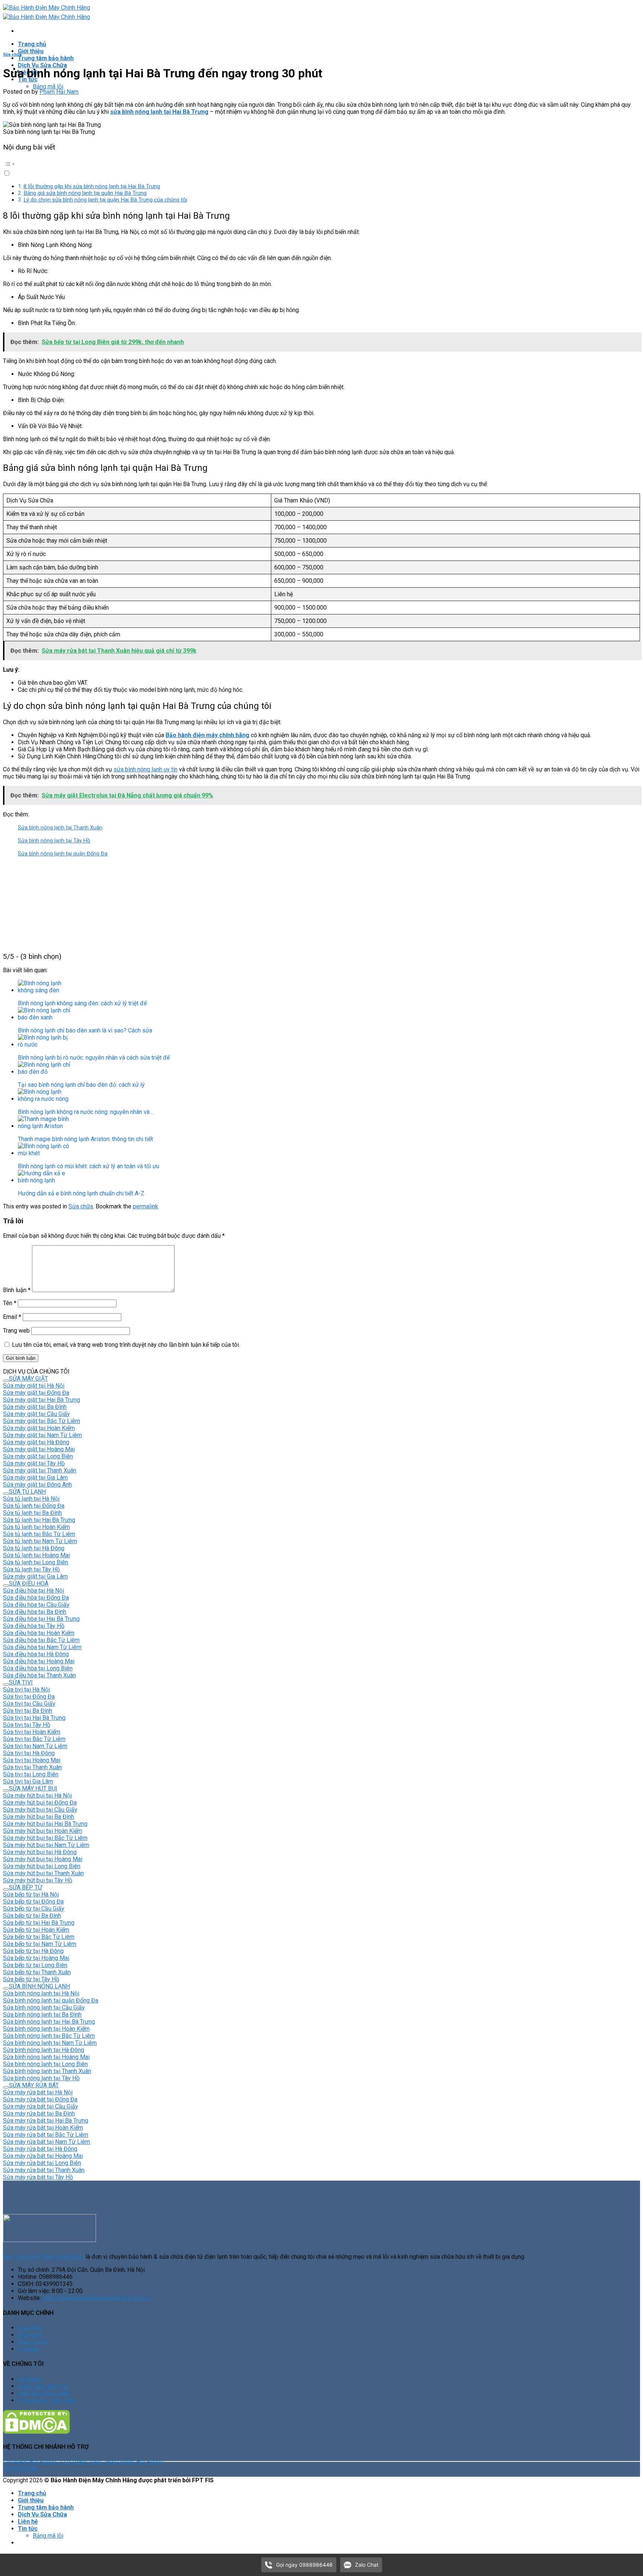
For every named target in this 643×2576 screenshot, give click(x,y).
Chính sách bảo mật (43, 2386)
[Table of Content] (321, 164)
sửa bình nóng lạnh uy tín (145, 769)
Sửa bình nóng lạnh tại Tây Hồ (54, 841)
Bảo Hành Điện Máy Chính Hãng (44, 2257)
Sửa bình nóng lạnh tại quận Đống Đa (63, 854)
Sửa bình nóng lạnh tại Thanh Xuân (60, 828)
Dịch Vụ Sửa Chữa (42, 65)
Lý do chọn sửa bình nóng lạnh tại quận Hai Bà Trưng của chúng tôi (105, 200)
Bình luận (17, 1290)
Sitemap (29, 2349)
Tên (10, 1303)
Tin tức (28, 2529)
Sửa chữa (12, 54)
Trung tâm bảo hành (46, 58)
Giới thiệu (31, 51)
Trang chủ (32, 44)
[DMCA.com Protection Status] (36, 2432)
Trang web (16, 1331)
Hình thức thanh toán (44, 2393)
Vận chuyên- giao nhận (47, 2400)
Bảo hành (30, 2335)
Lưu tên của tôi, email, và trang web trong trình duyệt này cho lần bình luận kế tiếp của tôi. (126, 1345)
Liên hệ (28, 2522)
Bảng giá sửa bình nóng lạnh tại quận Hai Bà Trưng (85, 193)
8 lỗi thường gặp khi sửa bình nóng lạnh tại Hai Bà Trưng (92, 186)
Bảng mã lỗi (48, 86)
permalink (145, 1206)
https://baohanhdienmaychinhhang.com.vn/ (97, 2298)
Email (12, 1317)
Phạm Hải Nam (59, 92)
